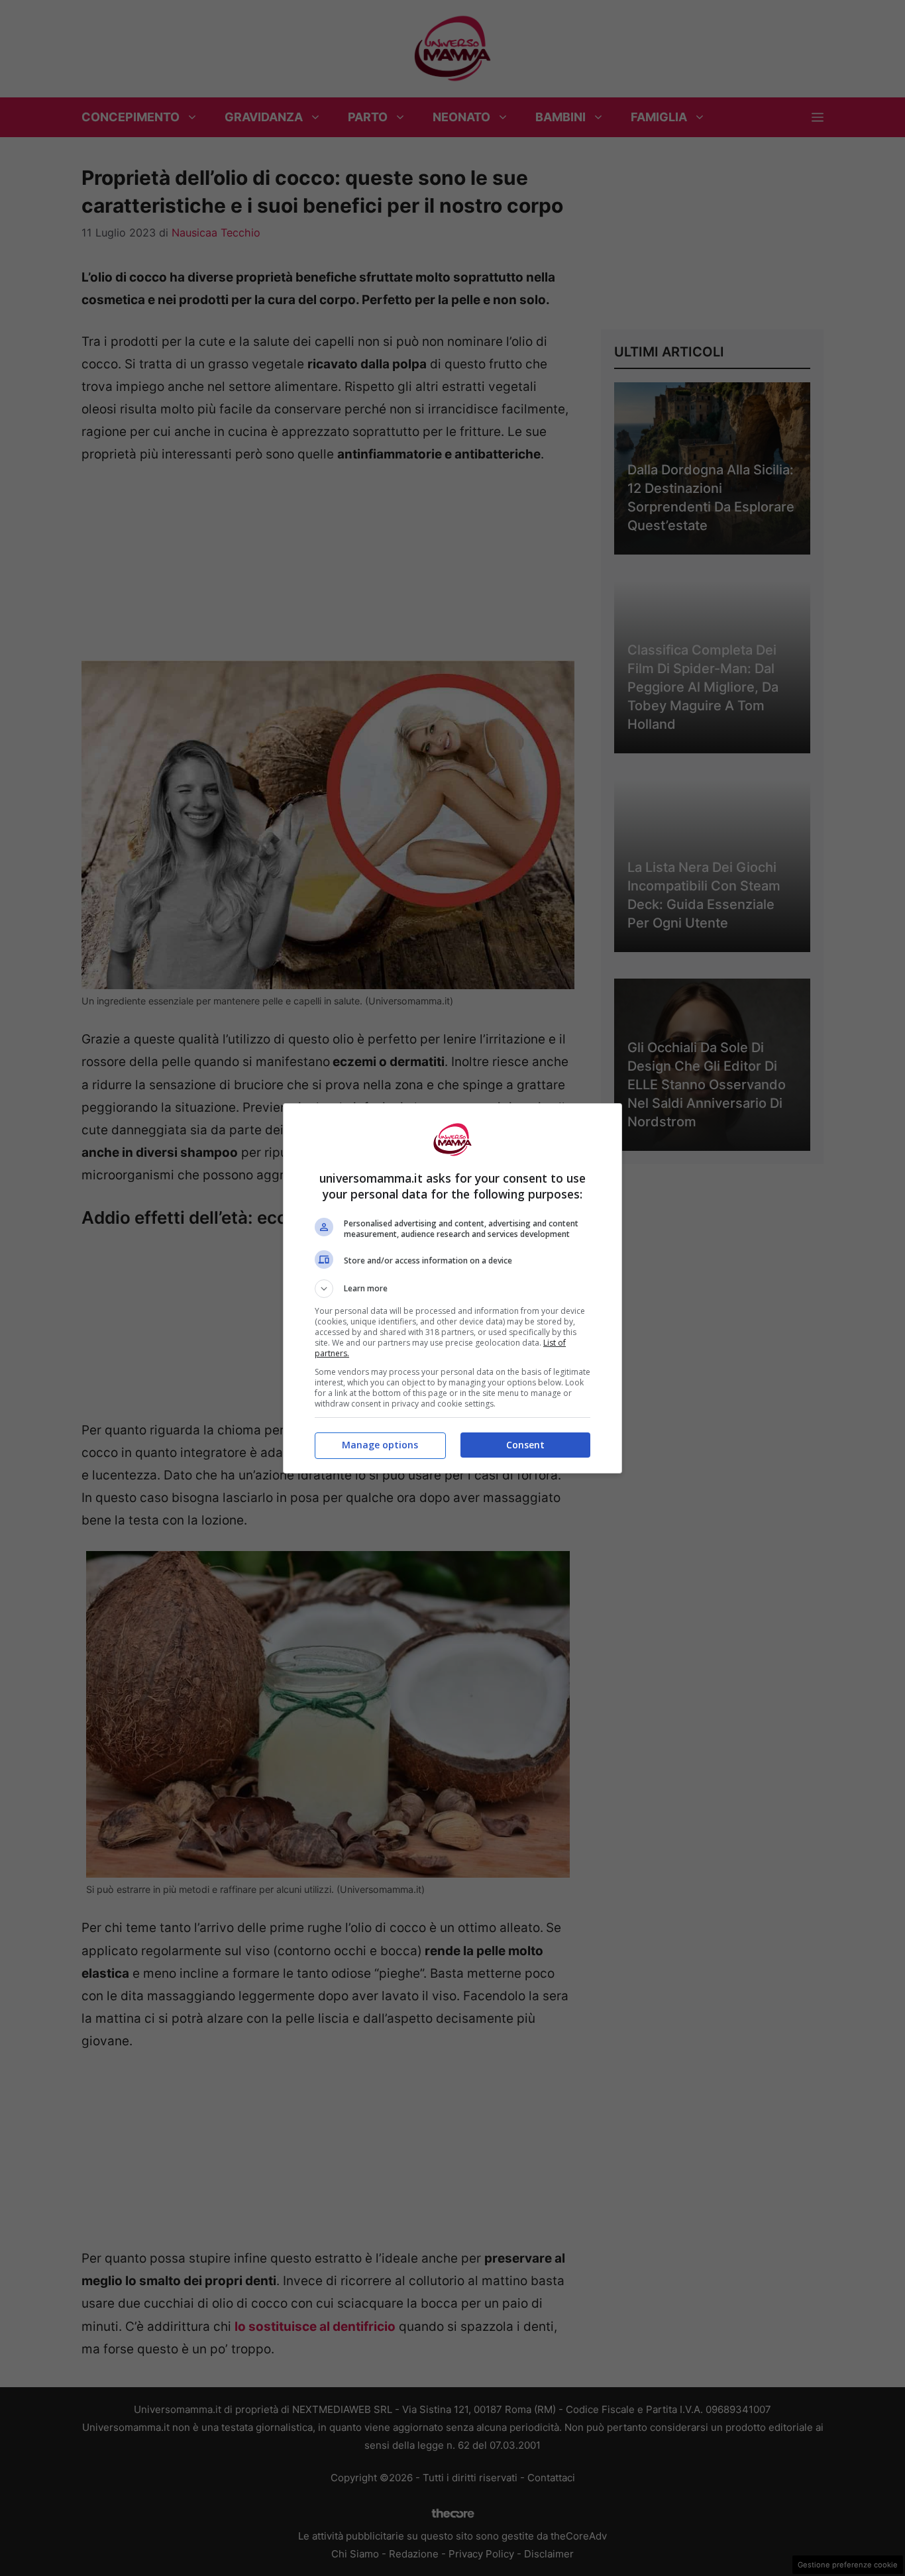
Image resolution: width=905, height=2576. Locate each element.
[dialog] (452, 1288)
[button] (452, 1289)
